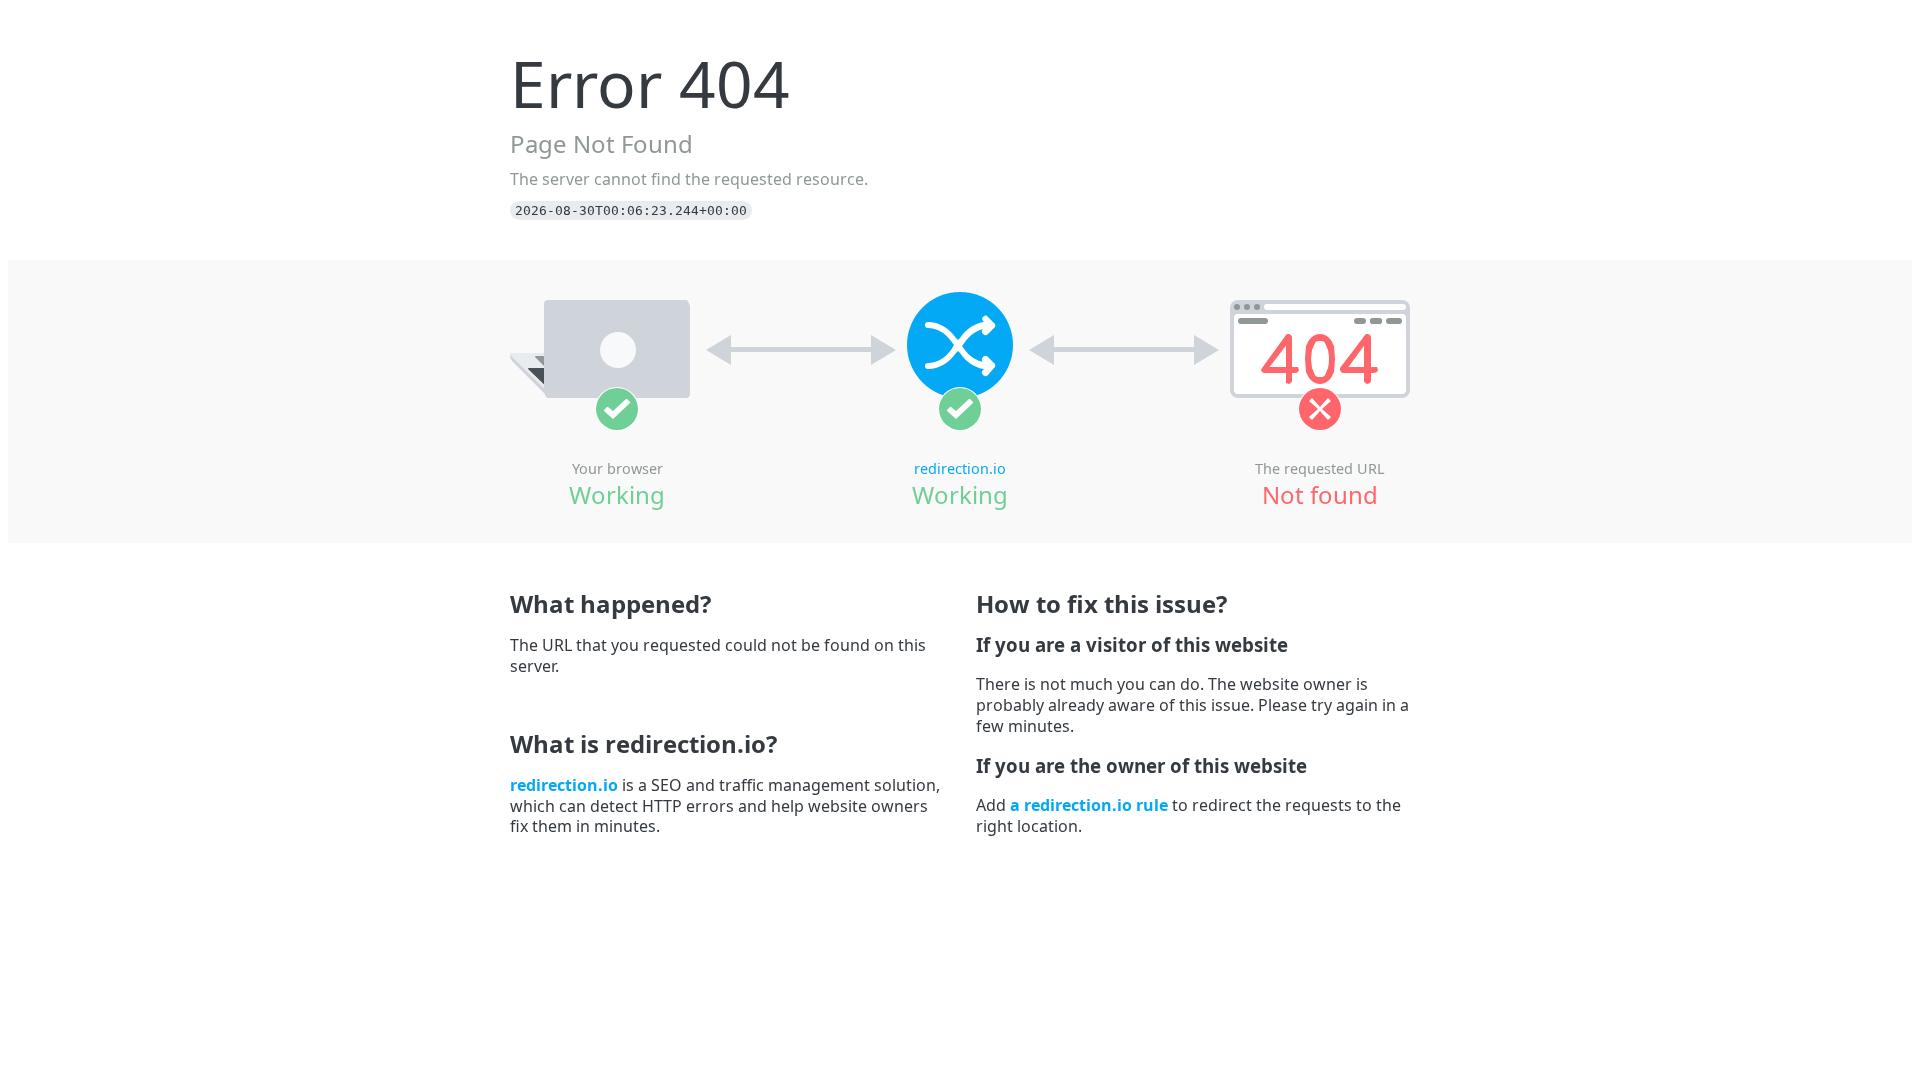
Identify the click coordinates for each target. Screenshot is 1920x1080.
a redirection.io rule (1089, 805)
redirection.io (960, 468)
